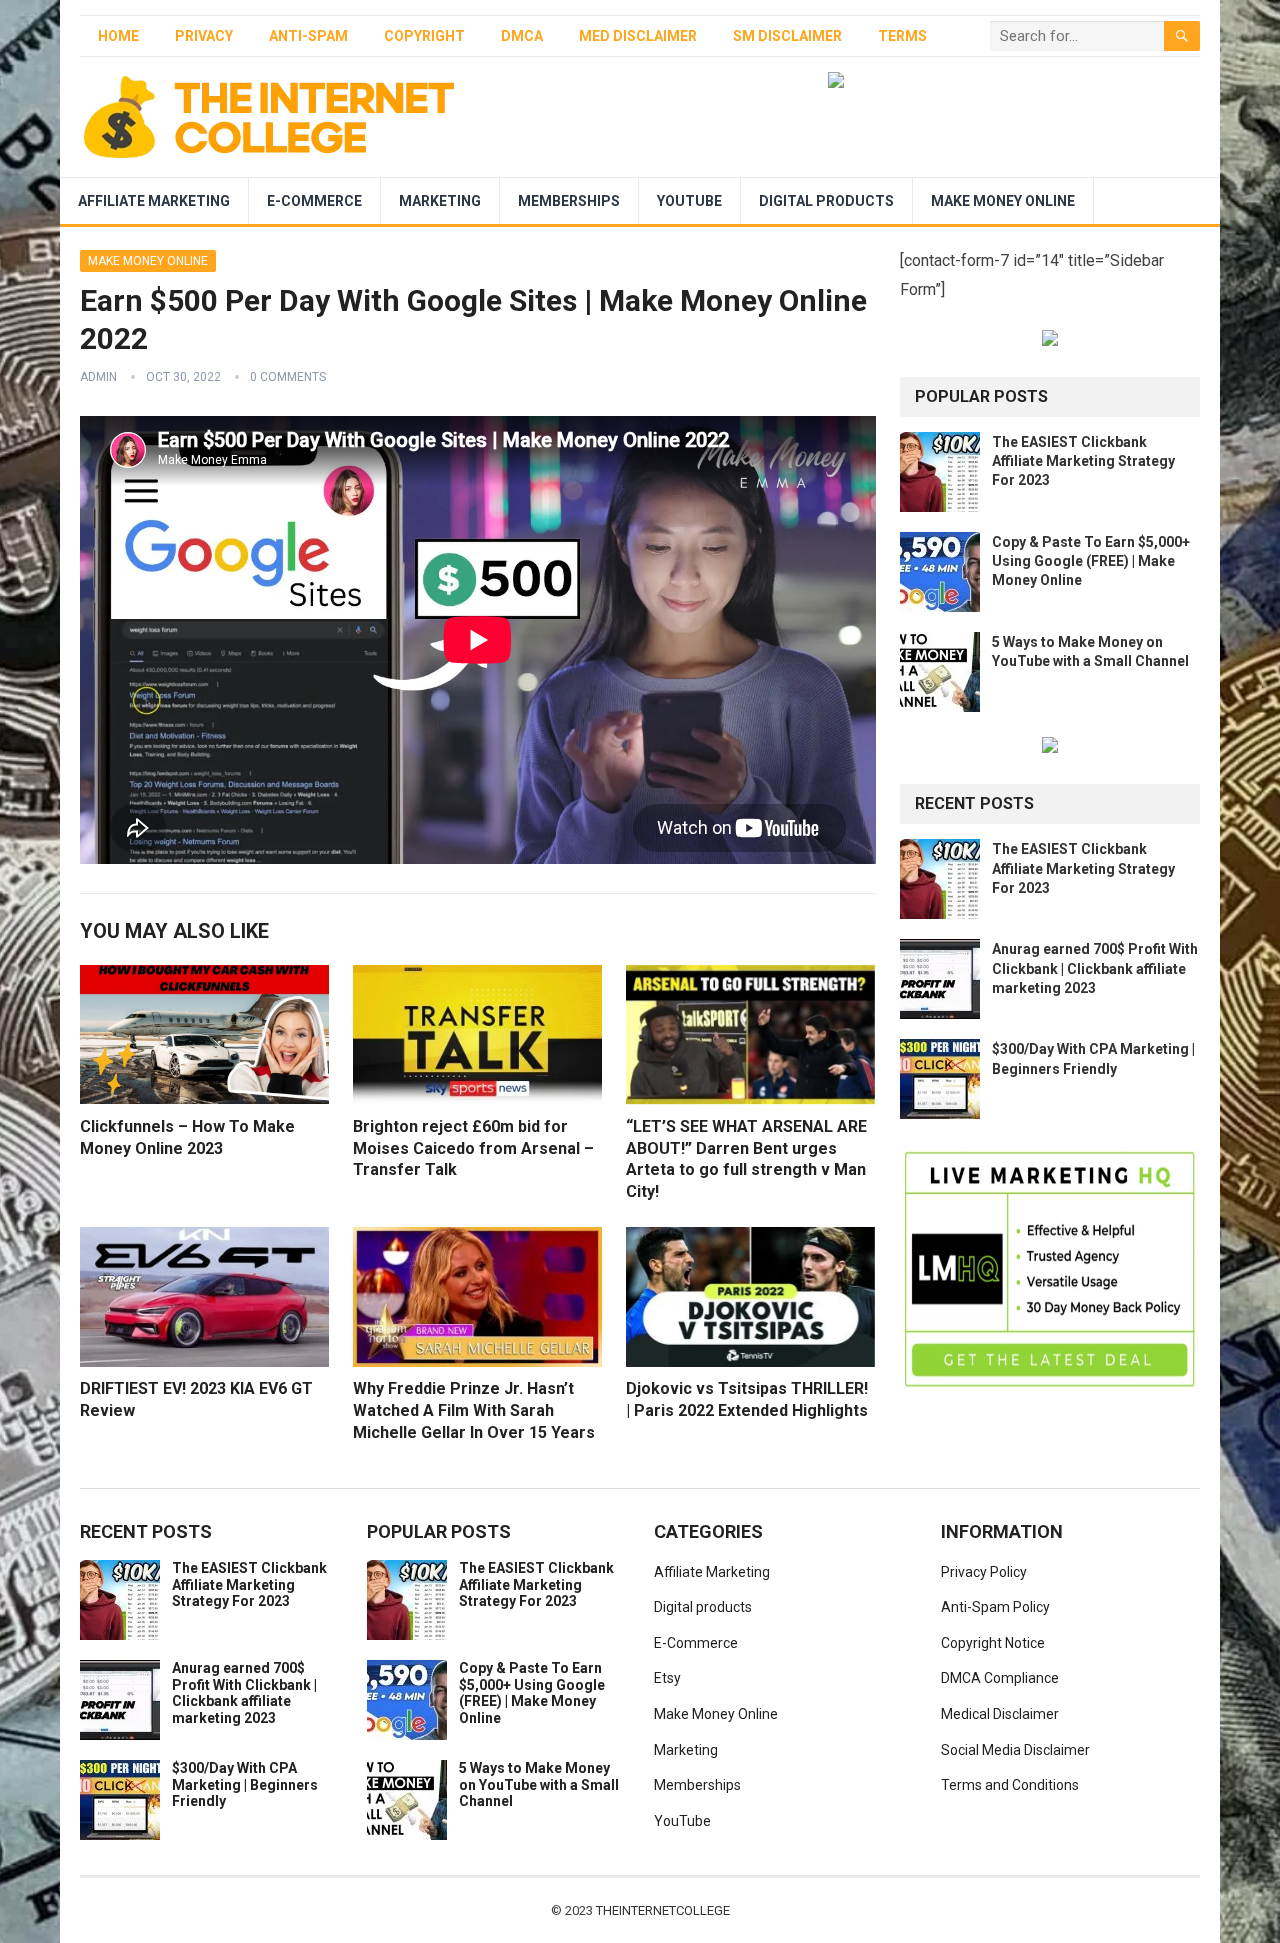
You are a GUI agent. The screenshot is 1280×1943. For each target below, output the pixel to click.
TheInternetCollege (663, 1910)
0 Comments (288, 377)
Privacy (204, 36)
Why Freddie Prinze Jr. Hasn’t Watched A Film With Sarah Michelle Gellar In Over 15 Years (474, 1410)
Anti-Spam (308, 36)
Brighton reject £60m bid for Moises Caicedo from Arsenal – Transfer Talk (473, 1148)
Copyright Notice (993, 1643)
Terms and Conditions (1010, 1785)
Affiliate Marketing (154, 201)
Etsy (667, 1678)
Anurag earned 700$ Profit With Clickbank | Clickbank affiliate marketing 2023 (1095, 968)
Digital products (826, 201)
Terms (902, 36)
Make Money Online (1003, 201)
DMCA (522, 36)
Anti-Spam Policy (995, 1607)
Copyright (424, 36)
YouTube (689, 201)
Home (118, 36)
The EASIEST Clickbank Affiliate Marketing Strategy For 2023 (1083, 461)
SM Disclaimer (787, 36)
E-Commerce (314, 201)
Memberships (569, 201)
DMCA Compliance (1000, 1678)
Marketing (440, 201)
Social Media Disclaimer (1015, 1750)
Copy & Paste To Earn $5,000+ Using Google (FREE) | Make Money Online (1091, 561)
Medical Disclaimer (1000, 1714)
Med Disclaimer (638, 36)
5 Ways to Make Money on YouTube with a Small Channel (539, 1785)
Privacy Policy (984, 1572)
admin (98, 377)
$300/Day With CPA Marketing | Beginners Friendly (245, 1785)
